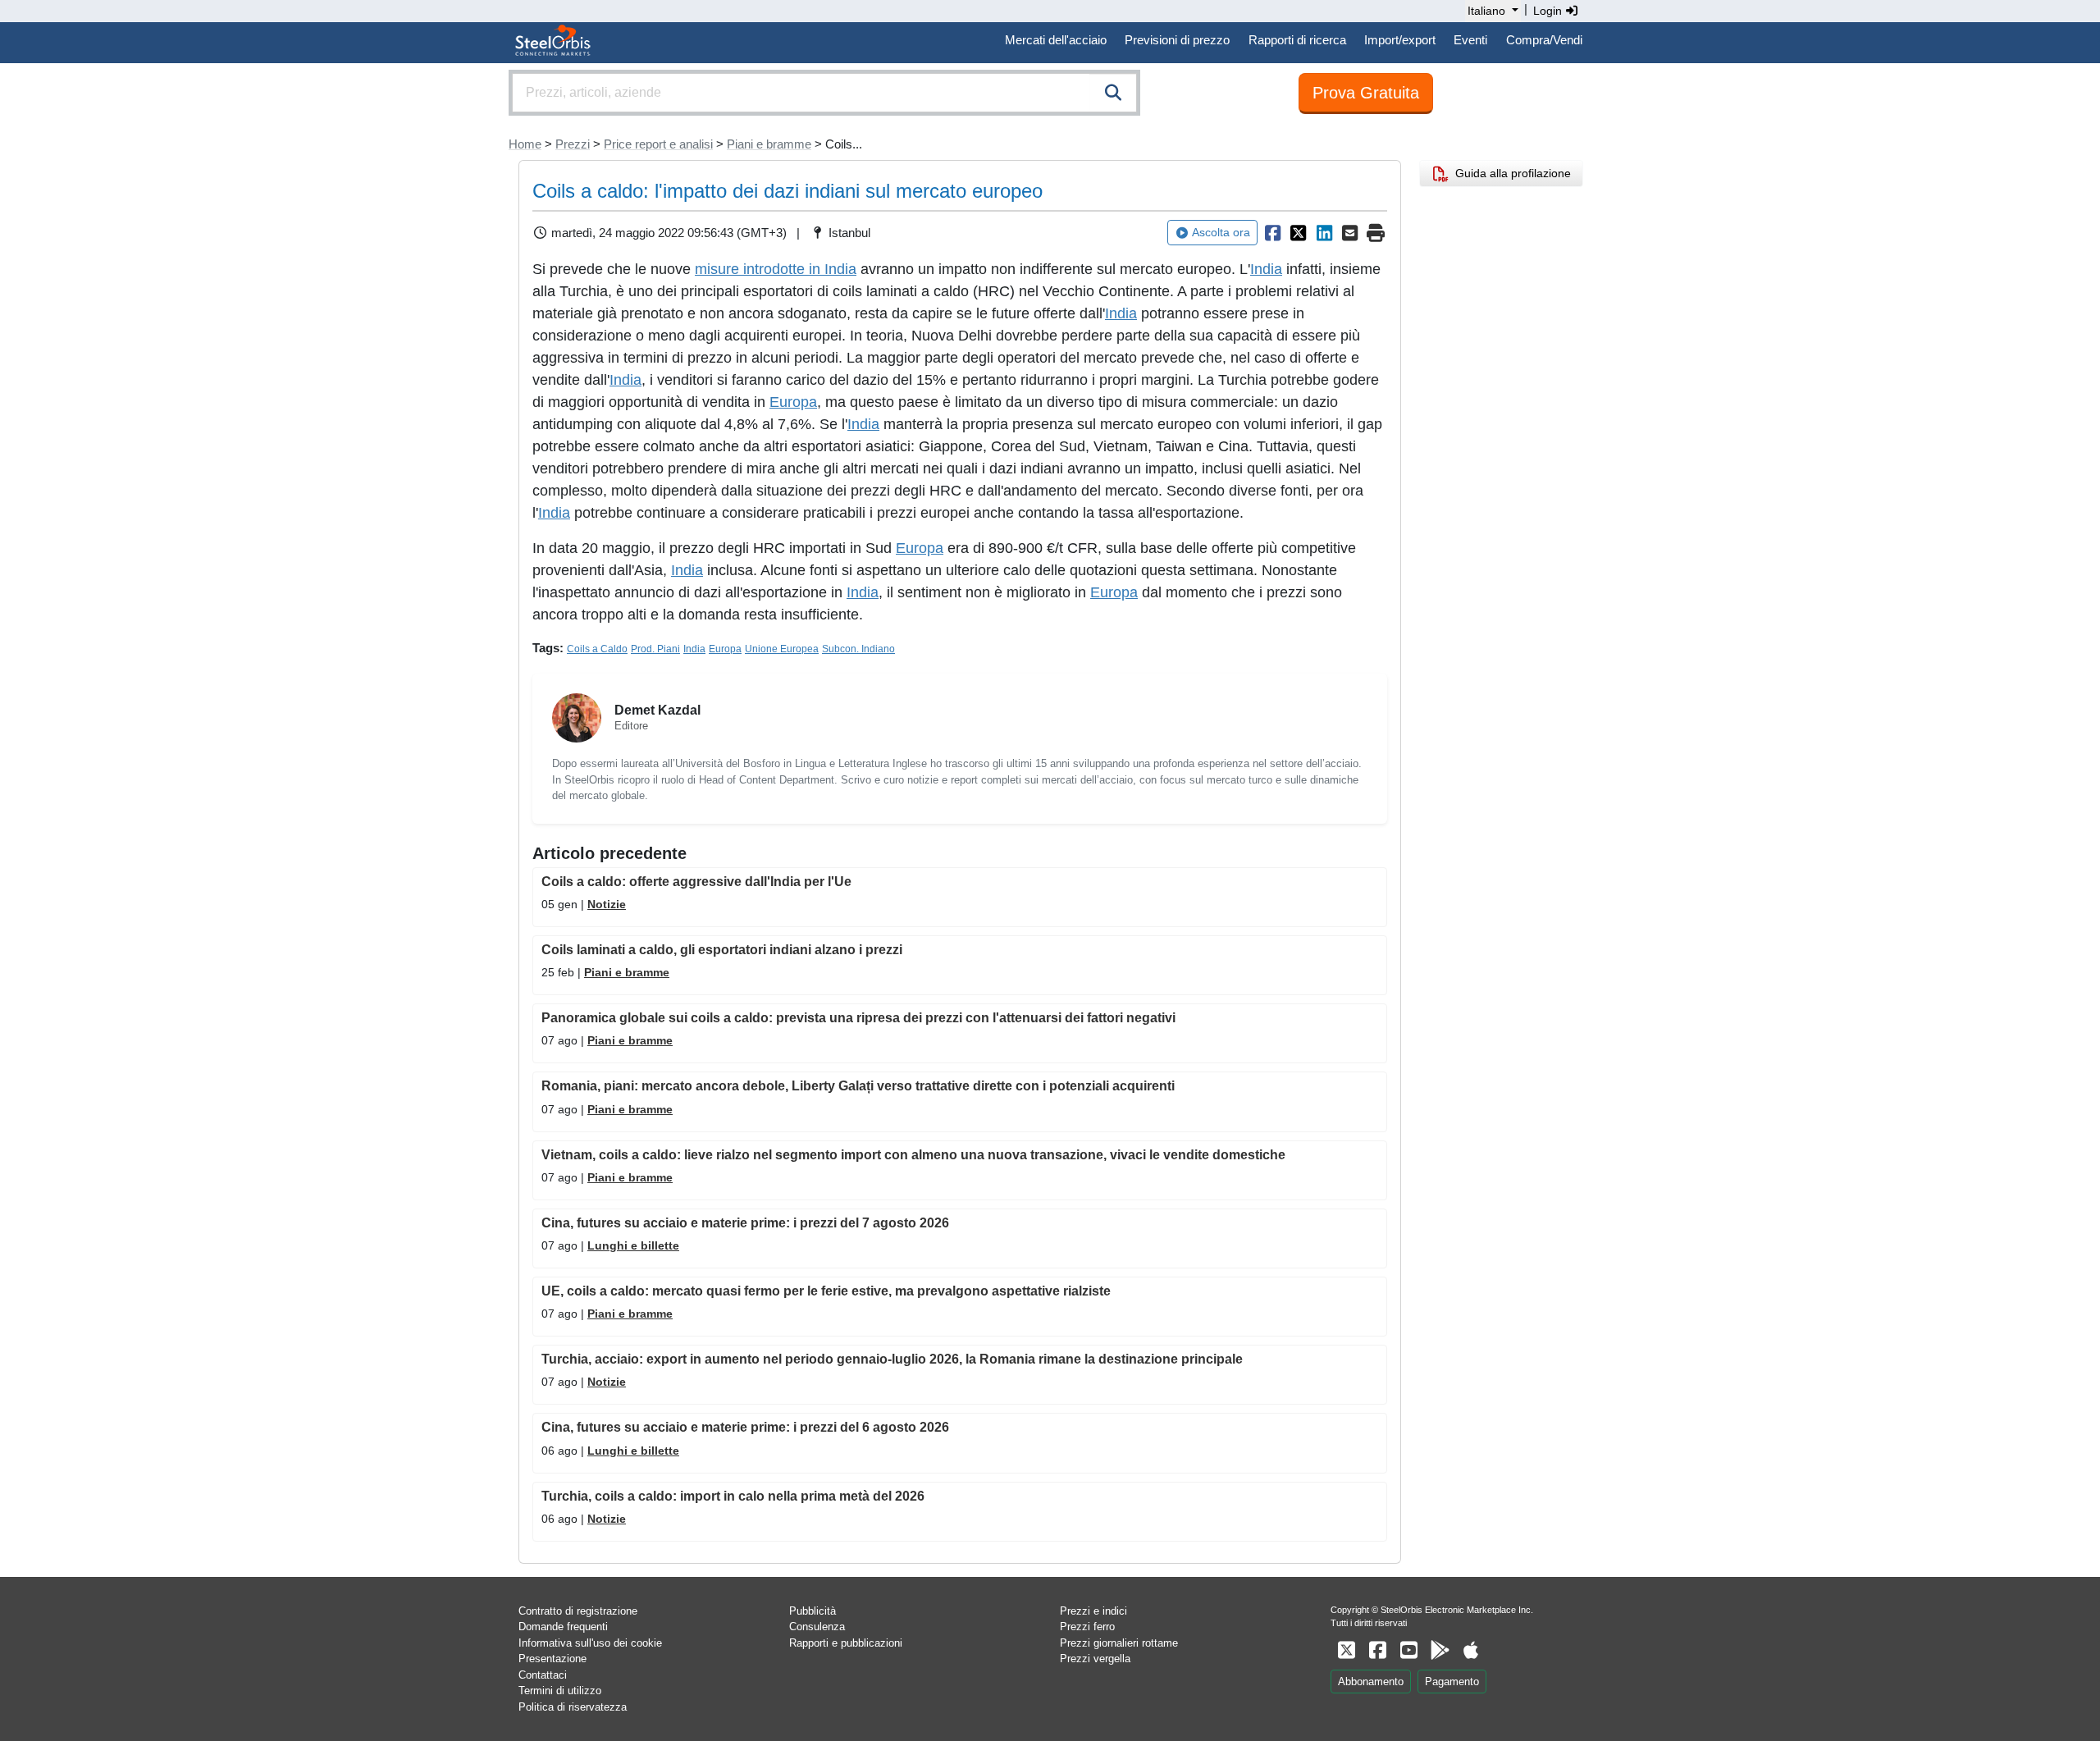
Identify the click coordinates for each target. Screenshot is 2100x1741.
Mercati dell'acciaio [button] (1056, 40)
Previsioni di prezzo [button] (1177, 40)
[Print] (1376, 233)
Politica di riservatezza (573, 1707)
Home (525, 144)
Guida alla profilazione (1510, 173)
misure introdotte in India (776, 269)
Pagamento (1452, 1682)
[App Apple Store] (1471, 1650)
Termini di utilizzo (560, 1691)
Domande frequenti (563, 1627)
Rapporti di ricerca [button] (1297, 40)
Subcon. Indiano (858, 649)
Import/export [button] (1400, 40)
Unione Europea (782, 649)
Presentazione (552, 1659)
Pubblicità (813, 1611)
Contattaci (543, 1675)
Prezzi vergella (1095, 1659)
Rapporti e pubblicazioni (846, 1643)
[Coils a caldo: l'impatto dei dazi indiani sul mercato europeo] (1272, 233)
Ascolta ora (1221, 232)
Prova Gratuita (1366, 93)
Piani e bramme (769, 144)
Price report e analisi (658, 144)
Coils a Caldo (597, 649)
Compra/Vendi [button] (1544, 40)
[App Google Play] (1440, 1650)
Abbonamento (1371, 1682)
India (1266, 269)
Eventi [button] (1470, 40)
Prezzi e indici (1093, 1611)
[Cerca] (1113, 93)
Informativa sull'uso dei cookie (590, 1643)
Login (1549, 11)
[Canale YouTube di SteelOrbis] (1408, 1650)
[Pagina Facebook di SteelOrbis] (1377, 1650)
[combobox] (824, 93)
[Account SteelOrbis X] (1346, 1650)
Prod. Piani (655, 649)
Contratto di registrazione (578, 1611)
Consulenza (817, 1627)
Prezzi (573, 144)
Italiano (1486, 11)
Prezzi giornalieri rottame (1119, 1643)
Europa (793, 402)
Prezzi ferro (1087, 1627)
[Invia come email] (1350, 233)
